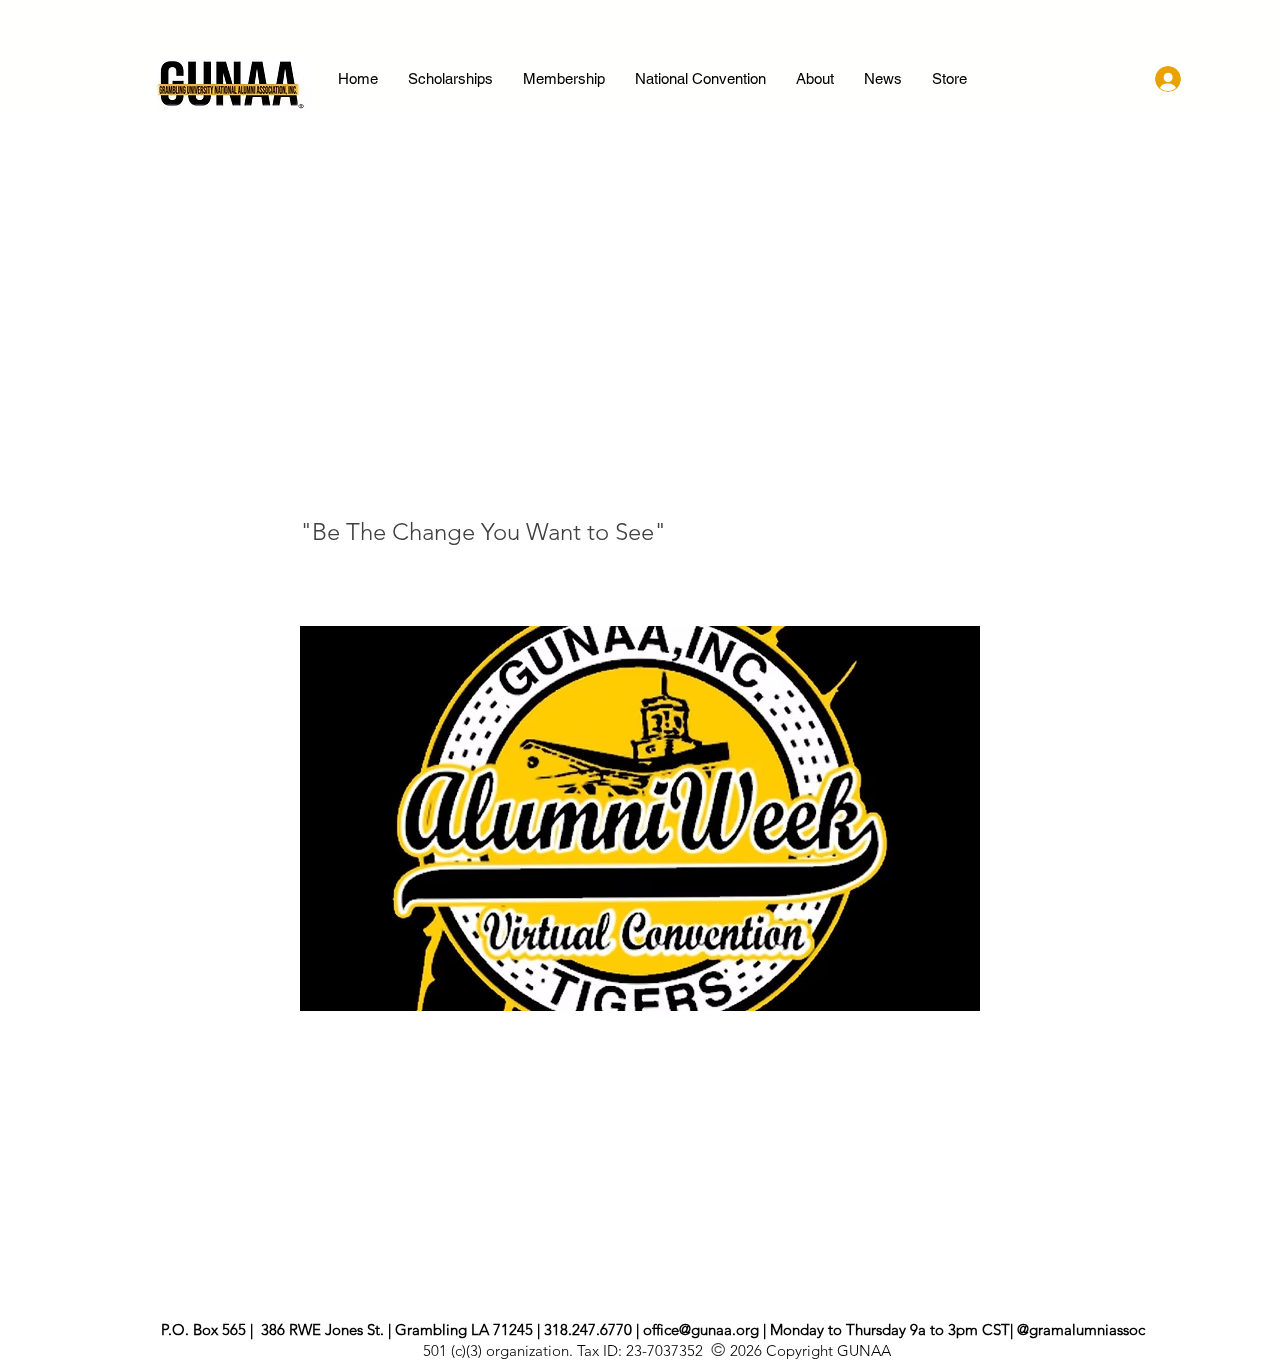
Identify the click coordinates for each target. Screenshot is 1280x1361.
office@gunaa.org (701, 1329)
